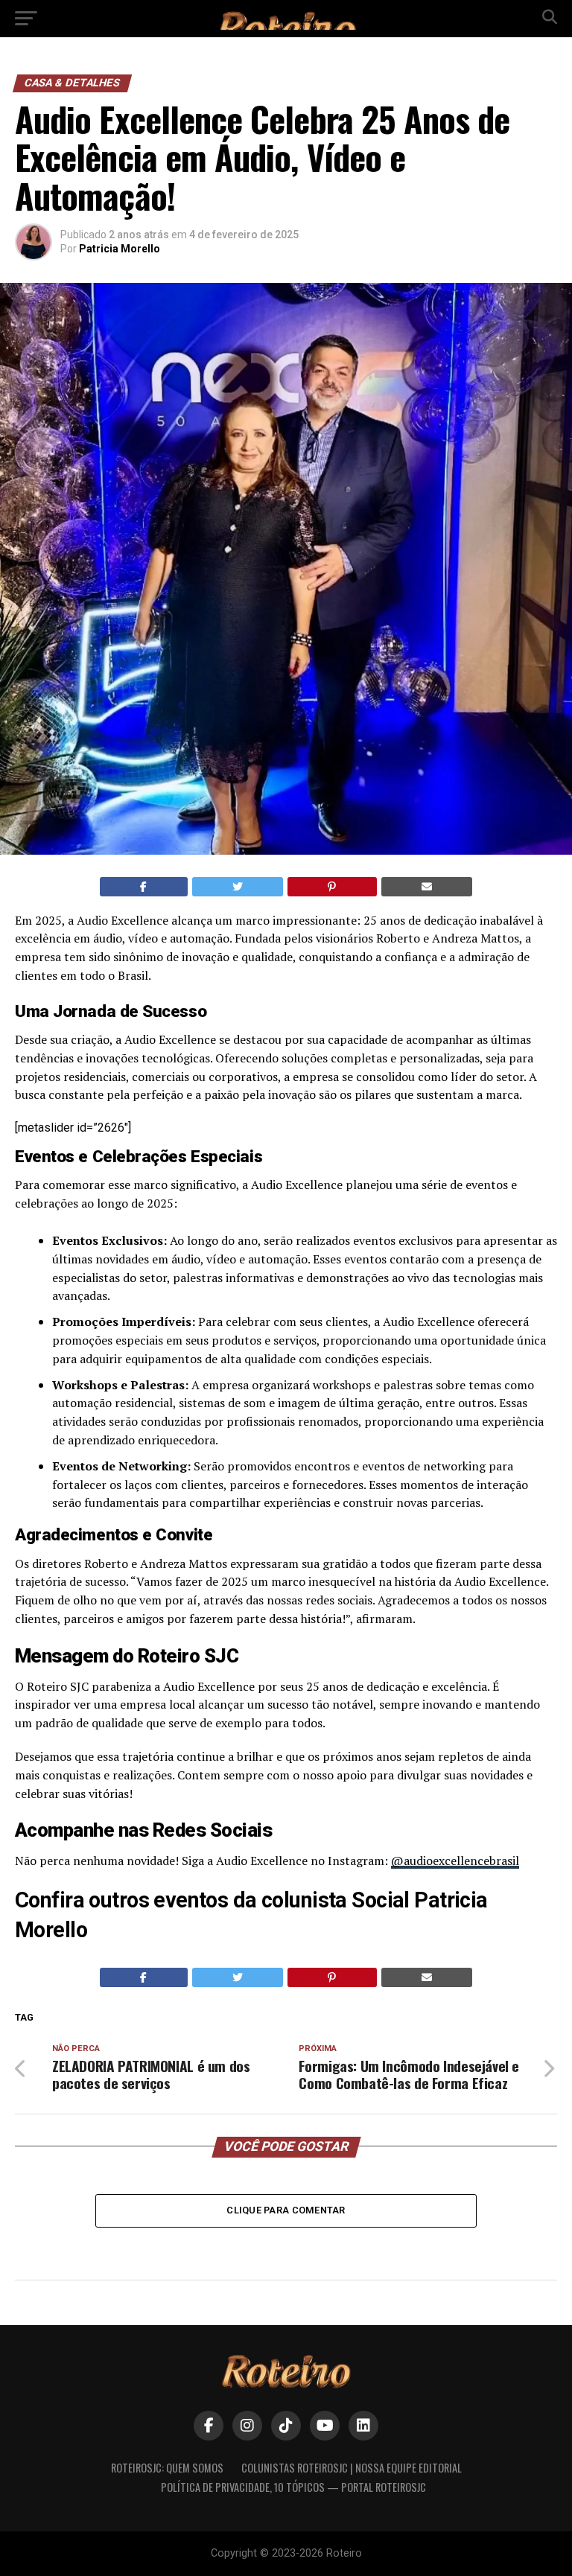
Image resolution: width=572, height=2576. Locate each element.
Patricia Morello (120, 249)
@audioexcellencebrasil (455, 1861)
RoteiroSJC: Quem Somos (167, 2468)
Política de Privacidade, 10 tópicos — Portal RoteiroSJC (293, 2487)
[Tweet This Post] (238, 887)
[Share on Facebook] (144, 887)
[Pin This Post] (332, 887)
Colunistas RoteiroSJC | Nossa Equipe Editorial (352, 2468)
